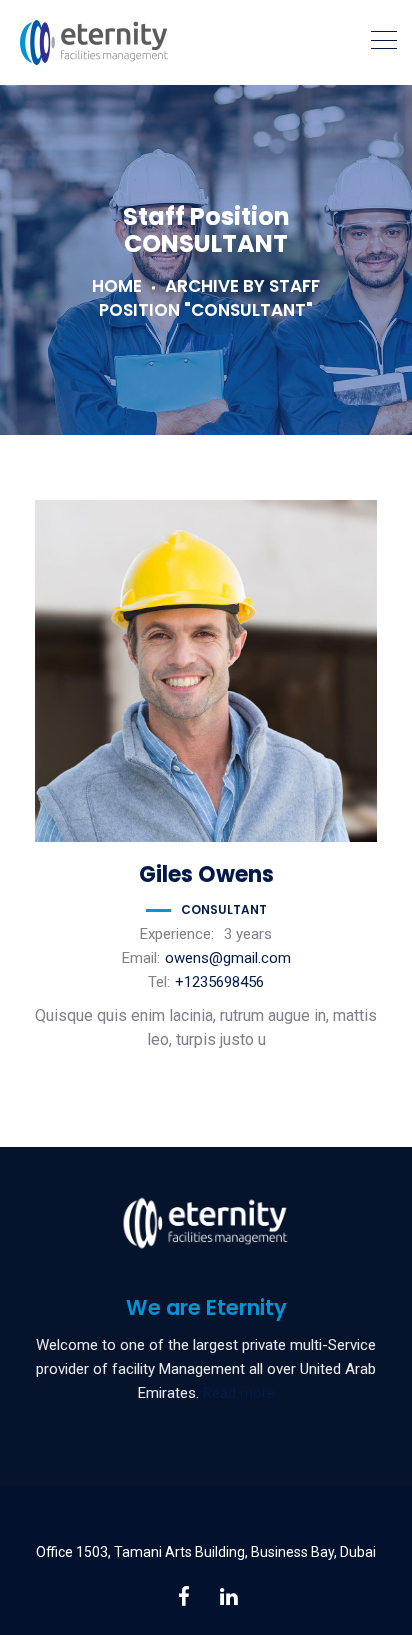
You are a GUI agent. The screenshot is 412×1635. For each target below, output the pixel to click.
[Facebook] (183, 1596)
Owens (206, 874)
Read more (239, 1393)
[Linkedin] (228, 1596)
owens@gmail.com (228, 958)
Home (117, 287)
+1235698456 (219, 982)
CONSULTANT (224, 909)
